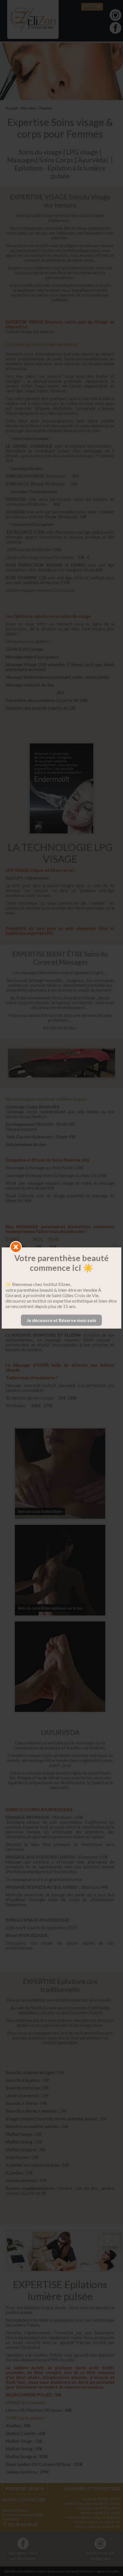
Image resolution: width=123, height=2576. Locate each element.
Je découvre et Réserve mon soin (61, 1320)
